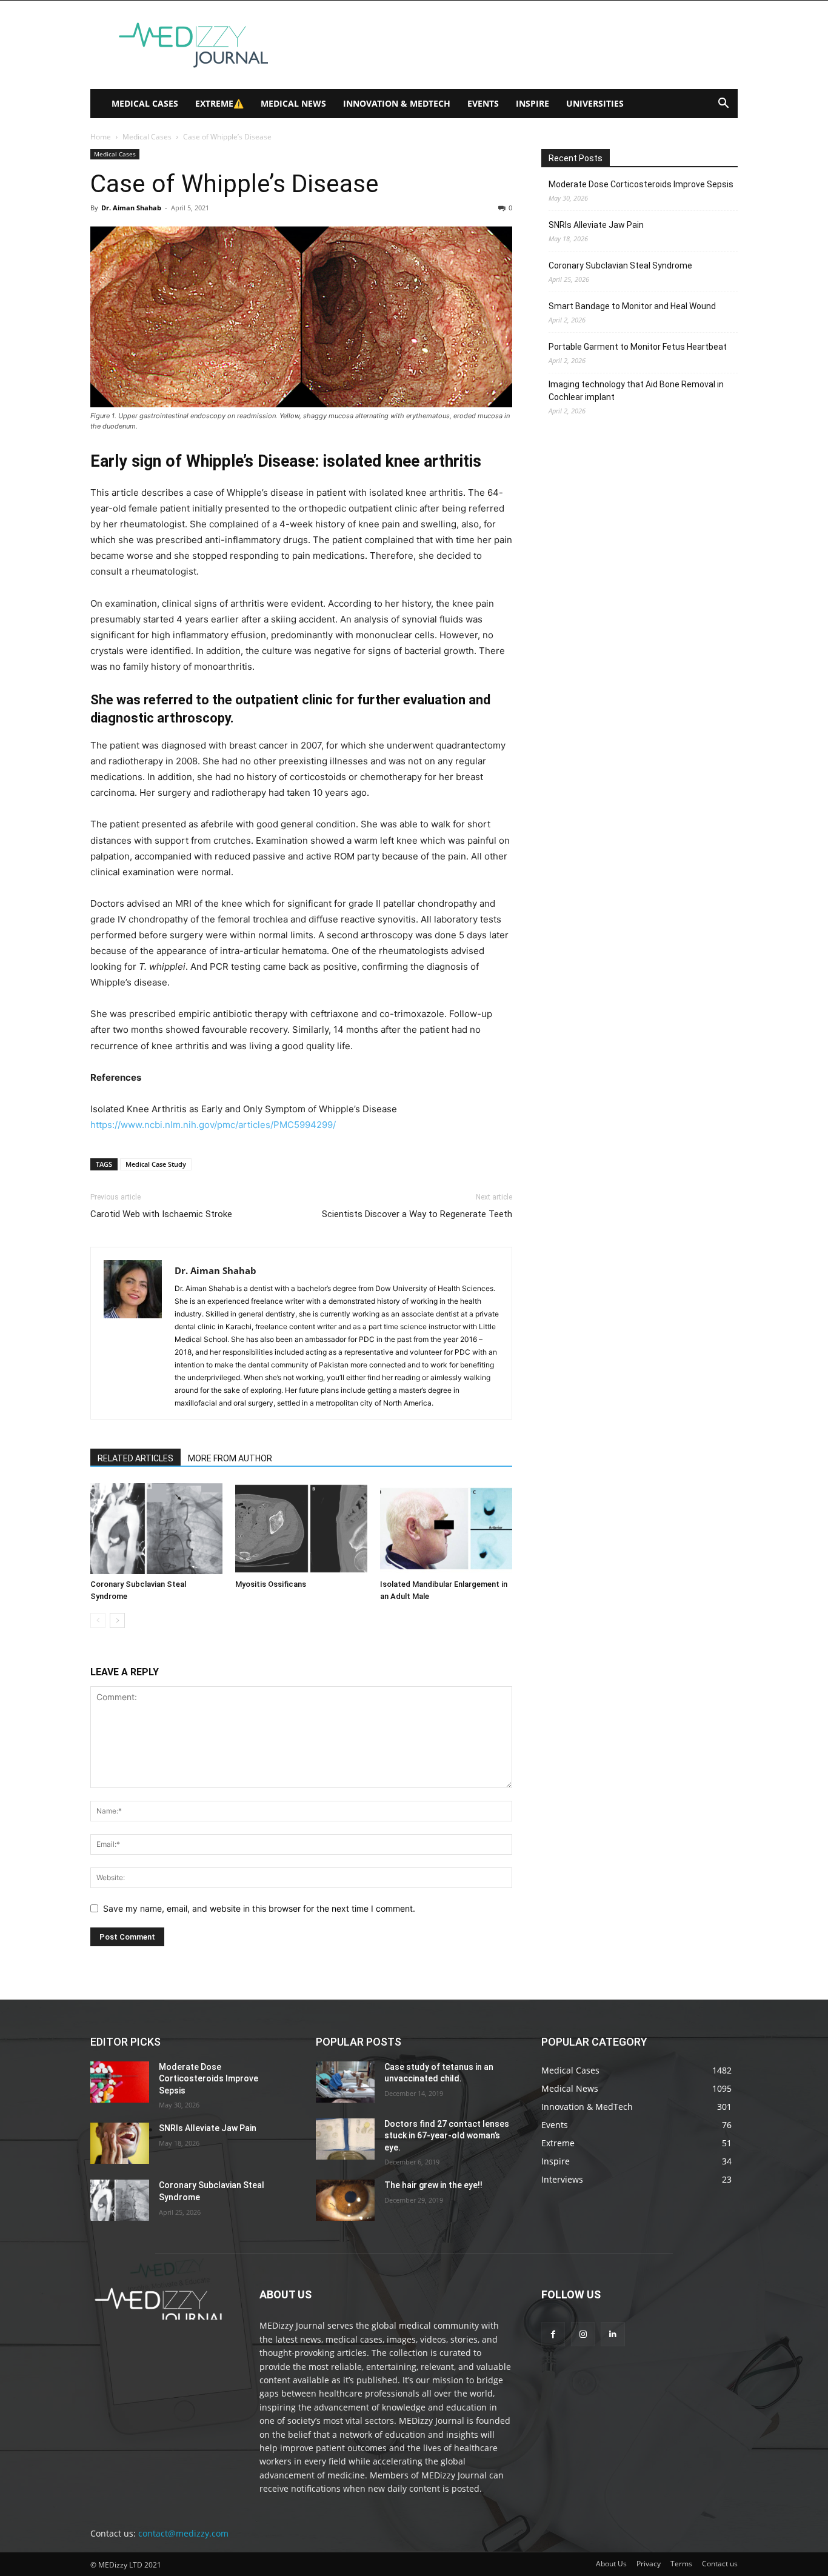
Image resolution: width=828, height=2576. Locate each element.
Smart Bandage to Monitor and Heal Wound (632, 306)
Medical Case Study (156, 1164)
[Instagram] (583, 2334)
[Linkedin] (613, 2334)
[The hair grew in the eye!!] (345, 2200)
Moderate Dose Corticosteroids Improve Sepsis (641, 184)
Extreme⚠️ (219, 103)
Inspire (533, 103)
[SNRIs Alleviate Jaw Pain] (120, 2143)
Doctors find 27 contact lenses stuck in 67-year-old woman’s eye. (447, 2136)
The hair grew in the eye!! (433, 2185)
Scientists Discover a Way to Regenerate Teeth (417, 1214)
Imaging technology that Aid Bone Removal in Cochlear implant (636, 391)
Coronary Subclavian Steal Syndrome (620, 265)
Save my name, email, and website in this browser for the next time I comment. (259, 1908)
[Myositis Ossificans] (301, 1529)
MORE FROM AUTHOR (230, 1458)
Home (101, 137)
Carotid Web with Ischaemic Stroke (161, 1214)
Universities (595, 103)
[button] (723, 105)
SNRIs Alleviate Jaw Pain (596, 225)
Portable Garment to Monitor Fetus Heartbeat (638, 347)
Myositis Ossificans (271, 1584)
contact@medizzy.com (183, 2533)
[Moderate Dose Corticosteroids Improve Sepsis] (120, 2082)
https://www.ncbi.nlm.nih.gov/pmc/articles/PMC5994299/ (213, 1125)
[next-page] (117, 1620)
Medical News (293, 103)
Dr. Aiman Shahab (131, 208)
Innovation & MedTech (397, 103)
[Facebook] (553, 2334)
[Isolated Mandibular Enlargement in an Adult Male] (446, 1529)
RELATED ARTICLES (135, 1458)
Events (483, 103)
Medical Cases (145, 103)
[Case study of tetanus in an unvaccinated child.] (345, 2082)
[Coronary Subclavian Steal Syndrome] (156, 1529)
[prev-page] (98, 1620)
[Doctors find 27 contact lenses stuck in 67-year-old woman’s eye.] (345, 2139)
